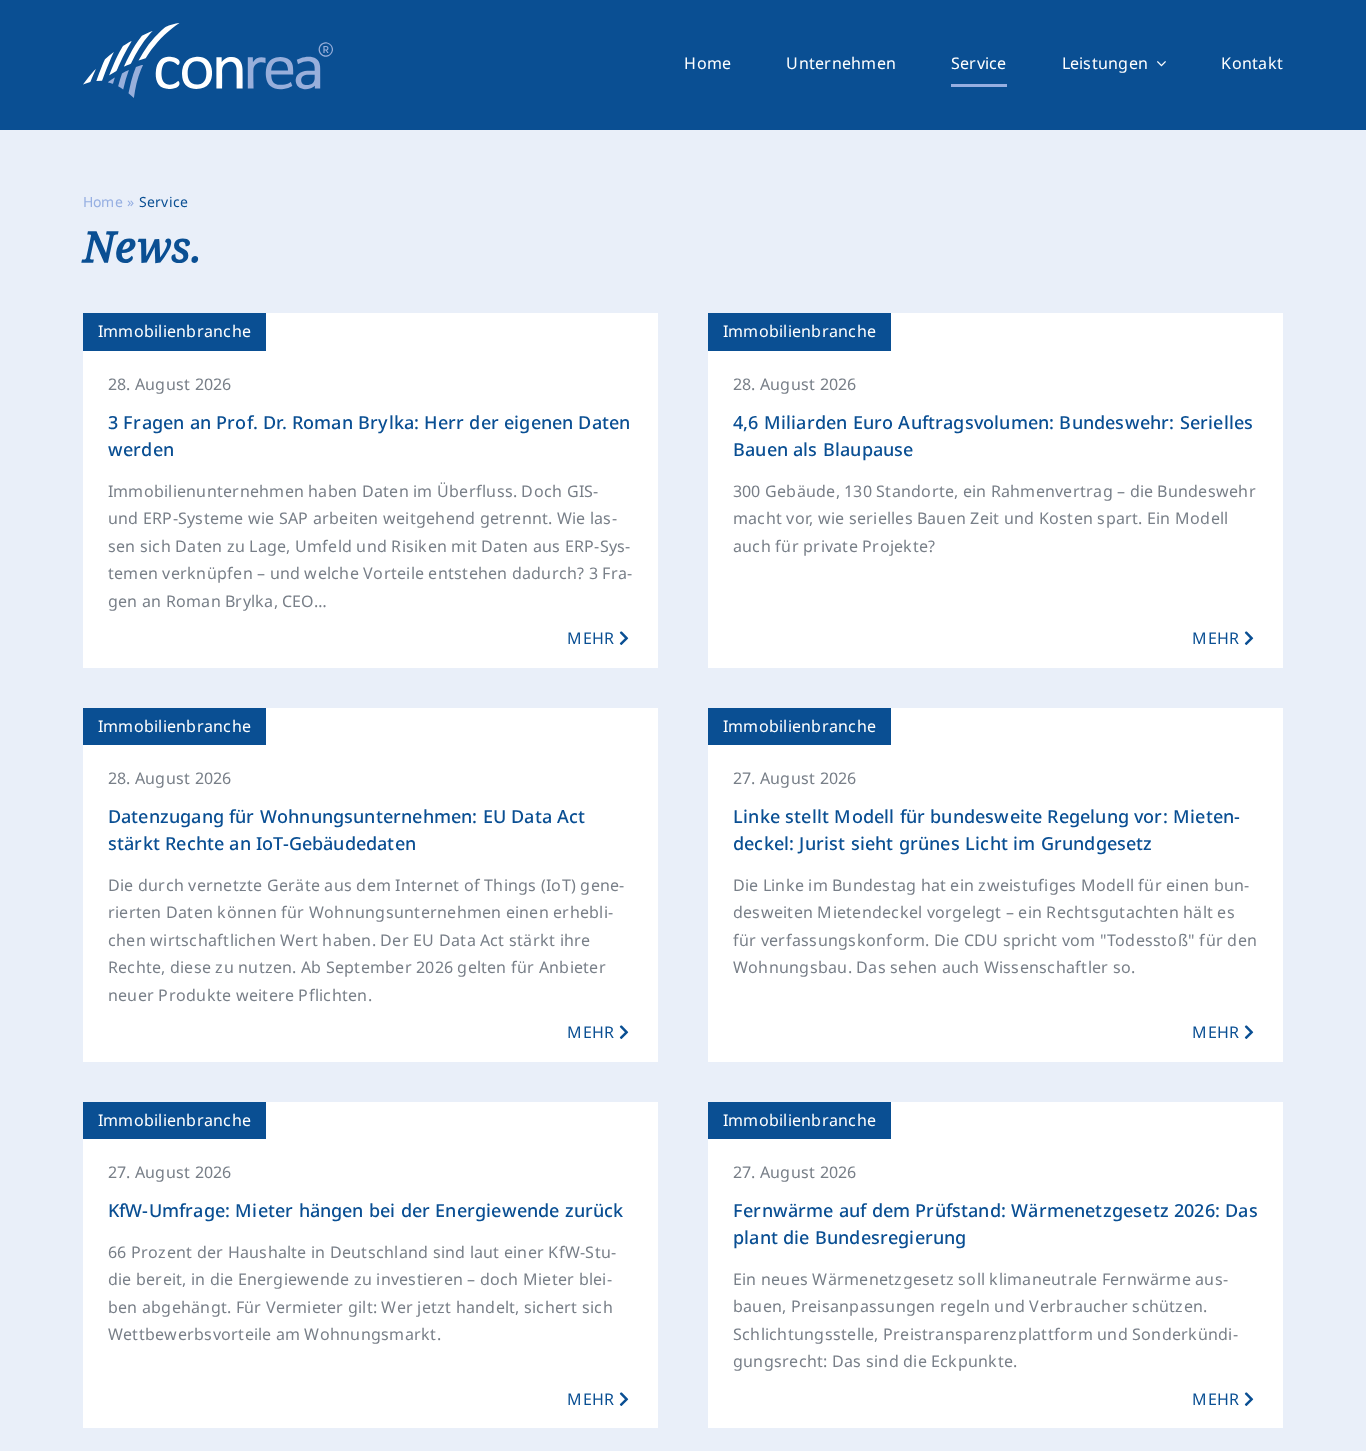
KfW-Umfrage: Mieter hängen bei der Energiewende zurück (366, 1210)
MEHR (592, 638)
